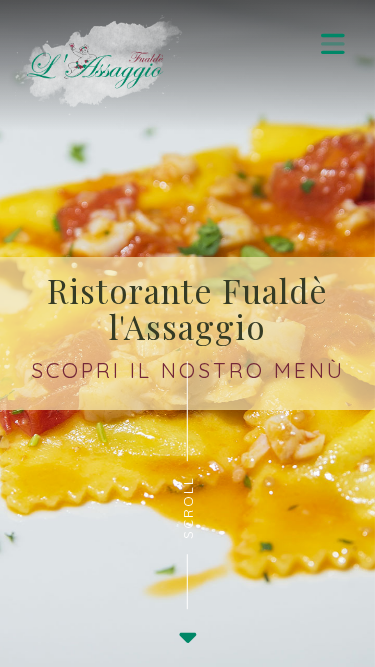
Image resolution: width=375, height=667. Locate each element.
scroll (187, 507)
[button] (333, 43)
